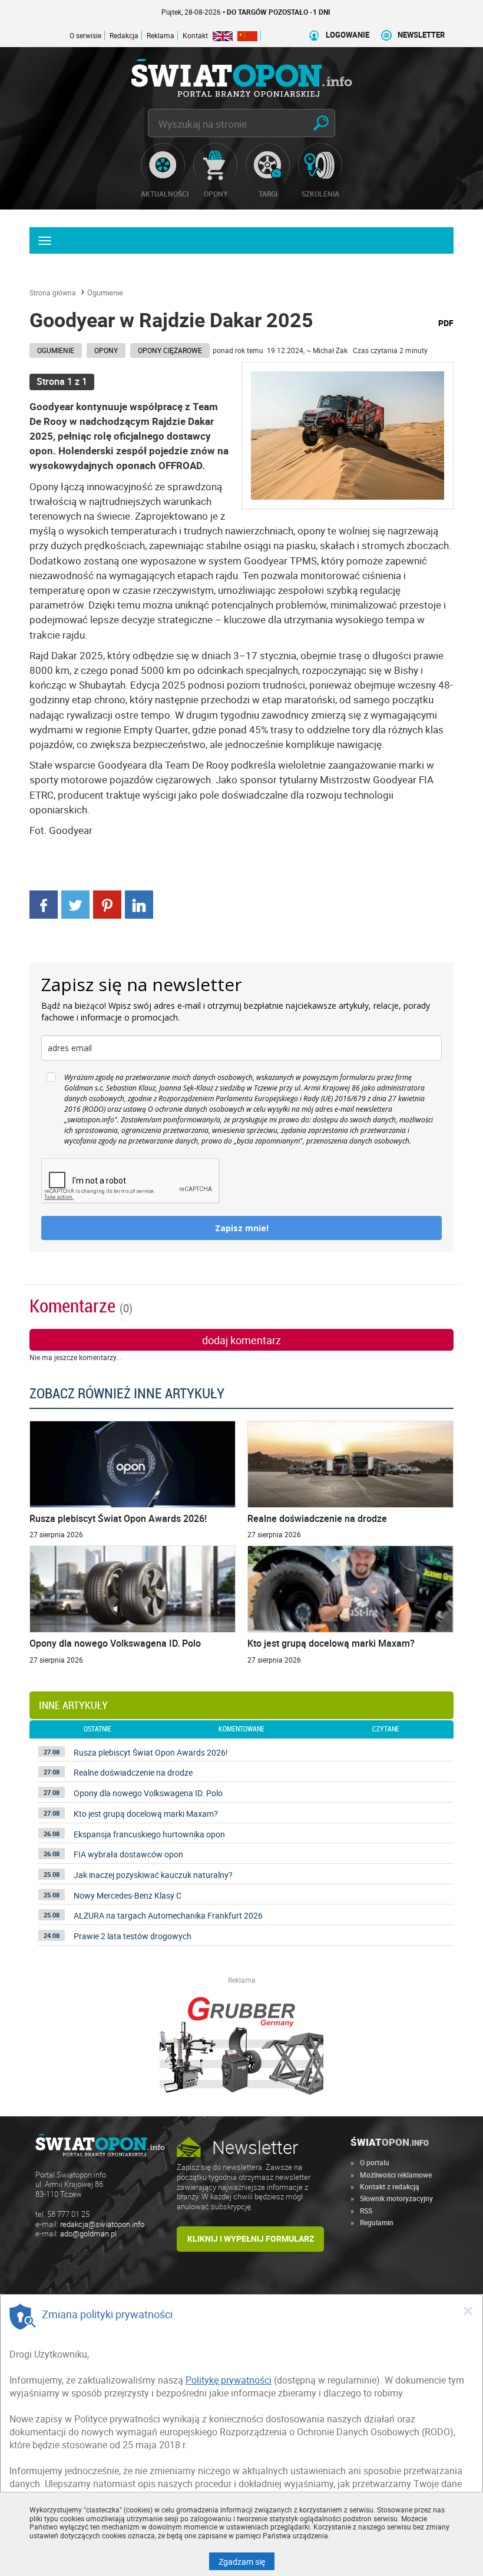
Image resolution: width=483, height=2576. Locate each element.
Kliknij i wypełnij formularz (251, 2238)
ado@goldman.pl (88, 2234)
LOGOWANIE (348, 35)
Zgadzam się (247, 2561)
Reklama (161, 35)
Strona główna (53, 292)
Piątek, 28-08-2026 (206, 12)
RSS (366, 2211)
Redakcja (124, 35)
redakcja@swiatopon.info (102, 2224)
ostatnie (97, 1729)
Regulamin (377, 2222)
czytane (386, 1729)
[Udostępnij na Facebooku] (44, 903)
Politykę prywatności (229, 2380)
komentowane (241, 1729)
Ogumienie (105, 292)
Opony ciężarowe (170, 350)
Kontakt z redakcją (390, 2186)
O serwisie (85, 35)
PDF (446, 323)
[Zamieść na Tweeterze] (75, 903)
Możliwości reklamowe (396, 2175)
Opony (106, 350)
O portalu (375, 2162)
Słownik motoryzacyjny (396, 2198)
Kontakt (195, 35)
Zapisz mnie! (242, 1228)
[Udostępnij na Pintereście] (107, 903)
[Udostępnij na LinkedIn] (139, 903)
